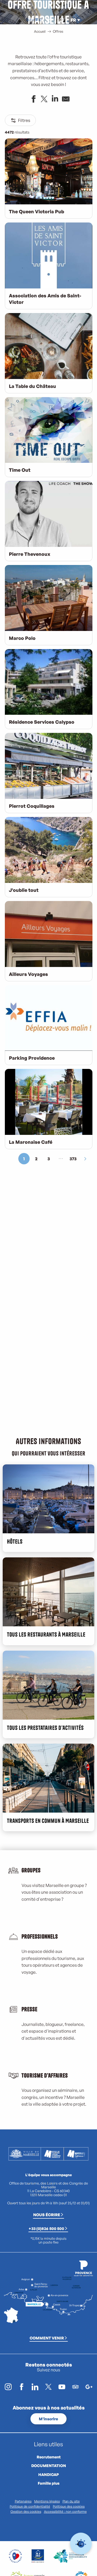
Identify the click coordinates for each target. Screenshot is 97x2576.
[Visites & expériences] (40, 20)
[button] (61, 20)
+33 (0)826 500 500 (46, 2228)
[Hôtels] (32, 20)
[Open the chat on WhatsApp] (81, 2544)
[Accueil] (27, 20)
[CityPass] (36, 20)
